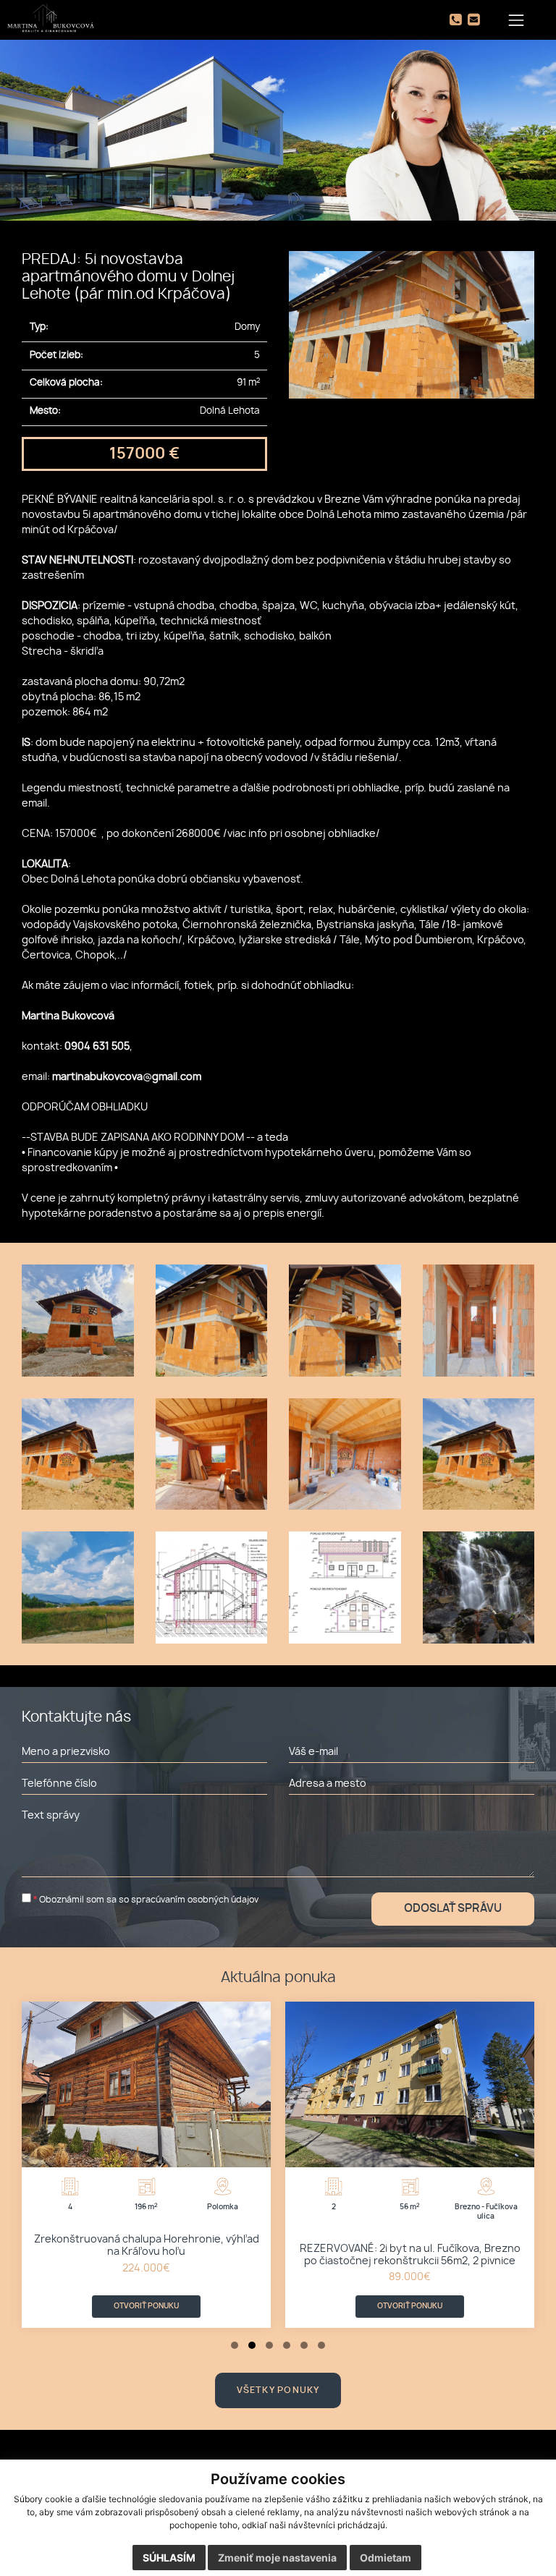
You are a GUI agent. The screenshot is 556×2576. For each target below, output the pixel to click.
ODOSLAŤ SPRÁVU (453, 1909)
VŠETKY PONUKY (278, 2390)
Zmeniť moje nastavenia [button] (277, 2558)
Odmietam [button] (386, 2558)
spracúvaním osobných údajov (195, 1900)
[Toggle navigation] (517, 20)
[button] (235, 2345)
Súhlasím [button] (169, 2558)
